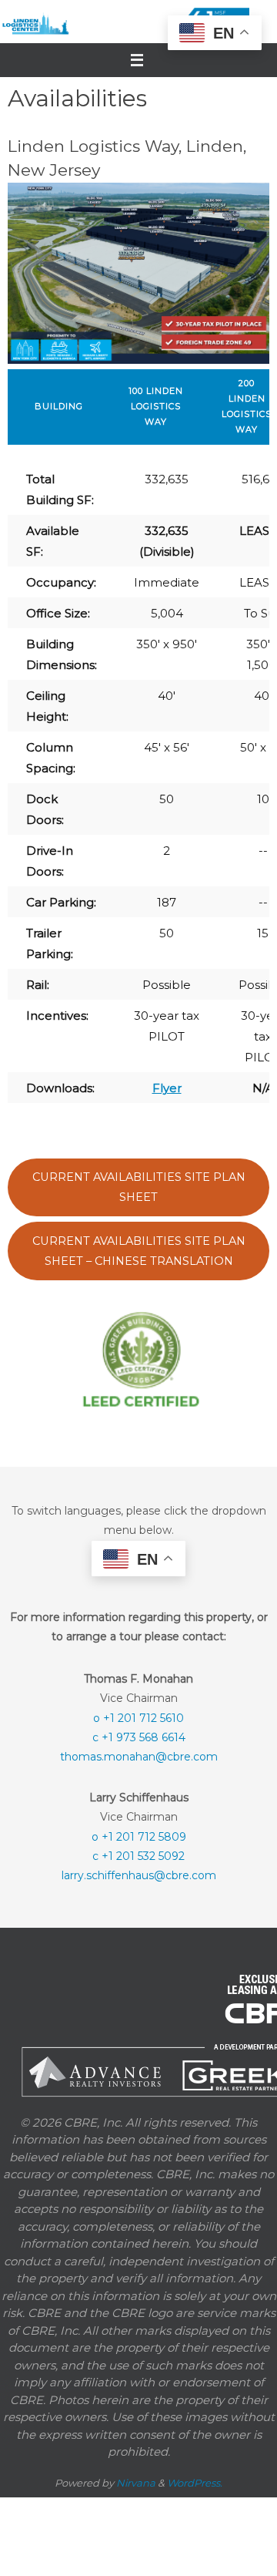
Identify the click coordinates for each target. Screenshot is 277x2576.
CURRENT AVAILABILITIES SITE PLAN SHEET (139, 1187)
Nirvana (136, 2481)
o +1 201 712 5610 (138, 1717)
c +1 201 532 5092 (138, 1855)
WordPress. (195, 2481)
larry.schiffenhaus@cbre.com (139, 1875)
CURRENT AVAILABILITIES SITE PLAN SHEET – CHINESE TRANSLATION (139, 1251)
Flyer (167, 1088)
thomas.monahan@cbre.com (139, 1756)
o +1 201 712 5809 (139, 1835)
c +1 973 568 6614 (139, 1737)
